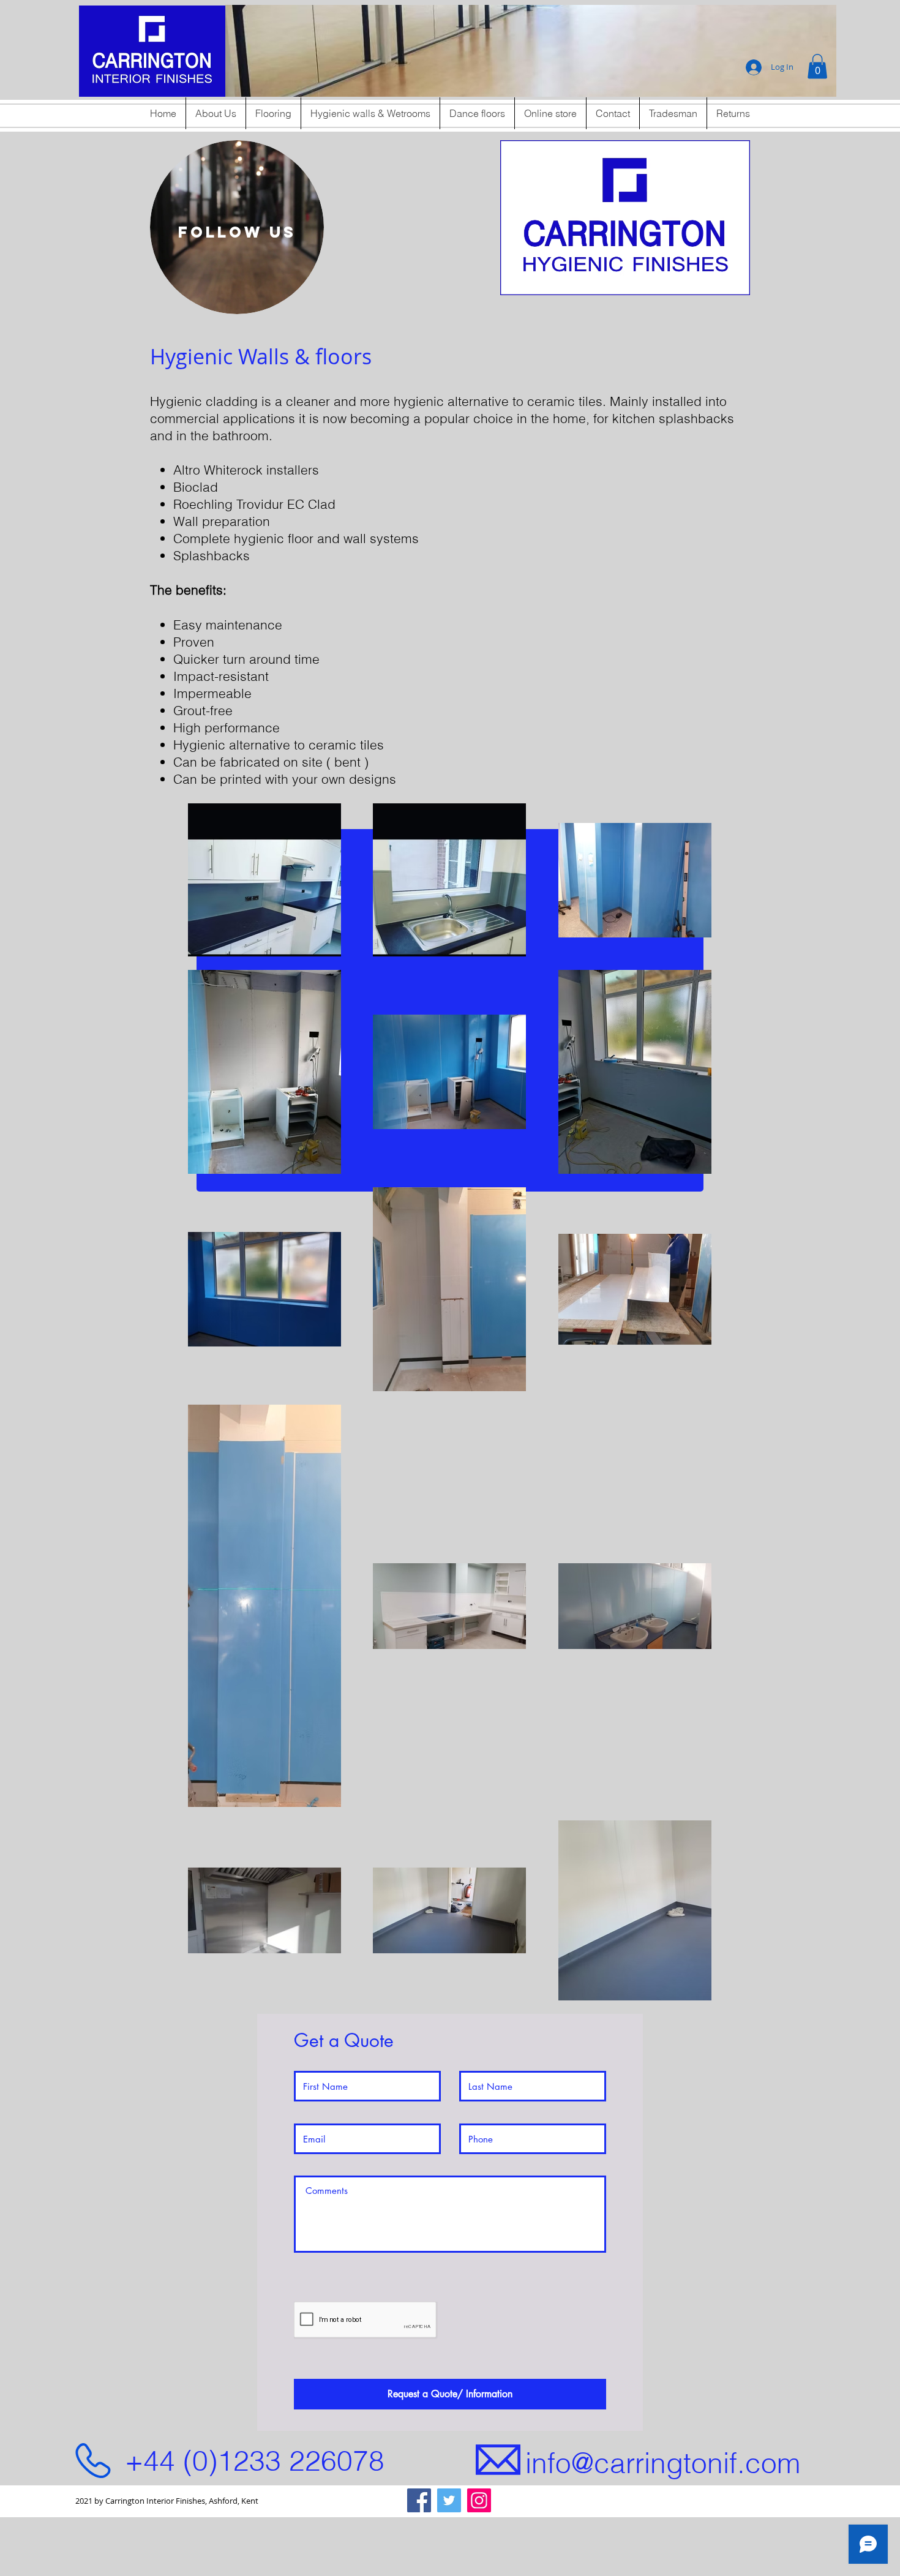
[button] (531, 51)
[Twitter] (449, 2500)
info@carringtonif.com (663, 2463)
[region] (237, 227)
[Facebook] (419, 2500)
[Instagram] (479, 2500)
